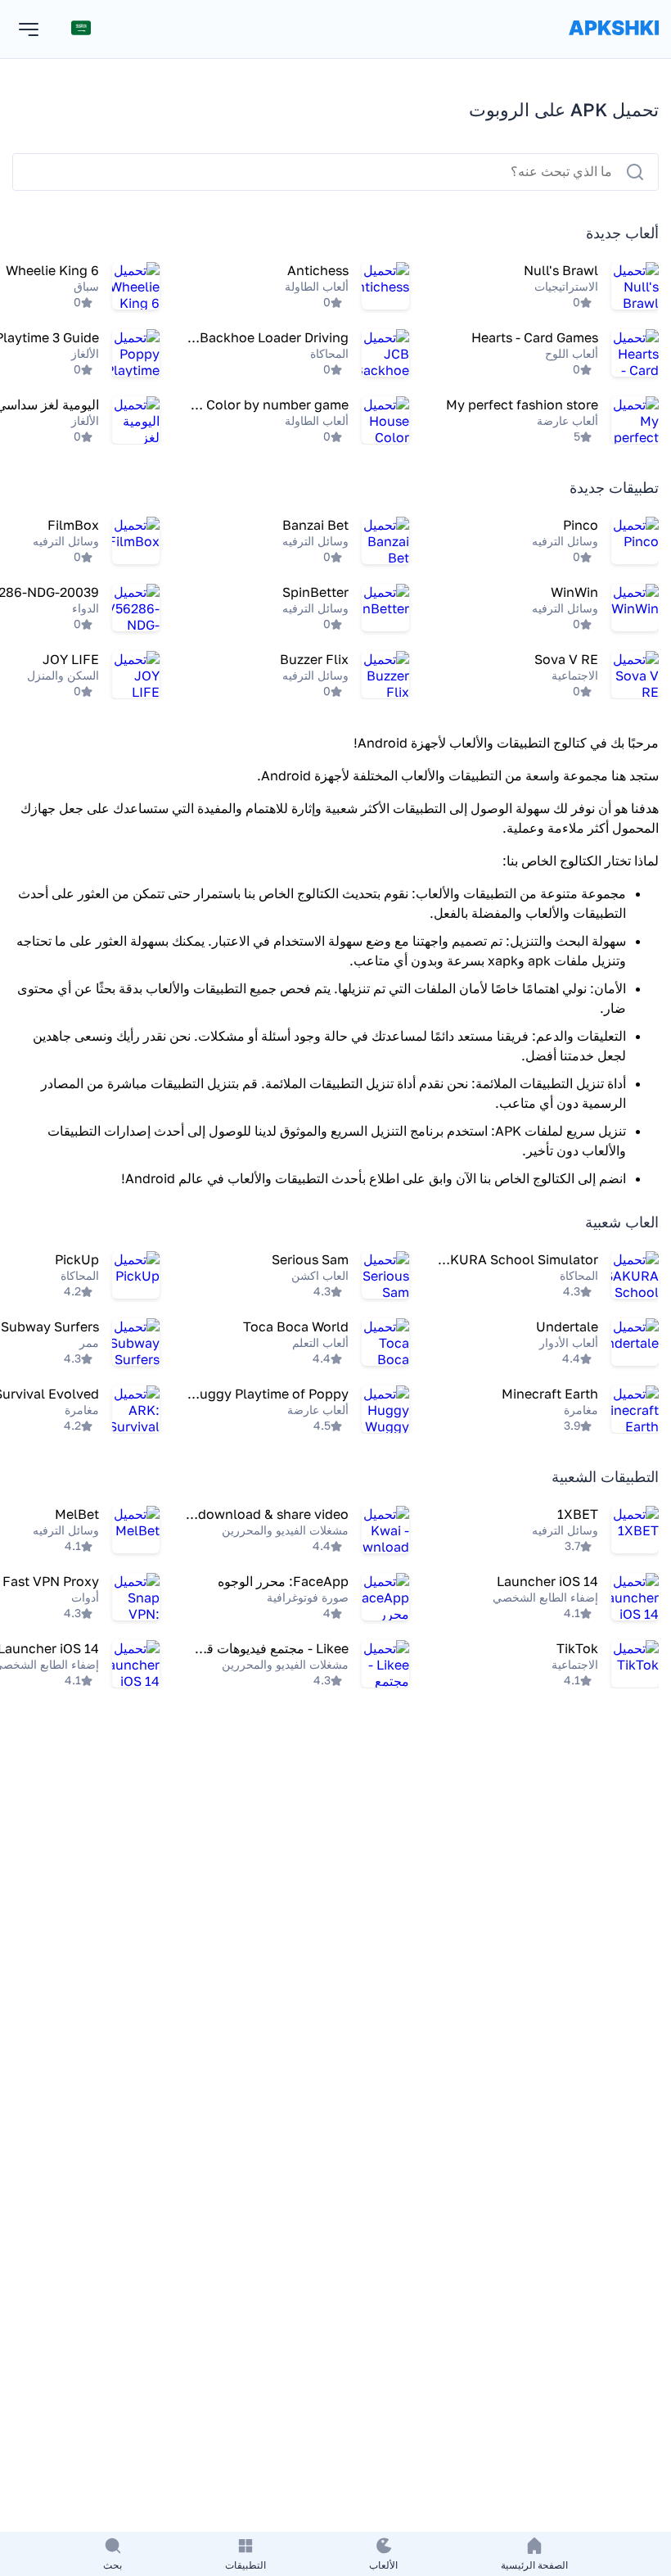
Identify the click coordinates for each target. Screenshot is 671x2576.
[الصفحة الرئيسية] (614, 44)
